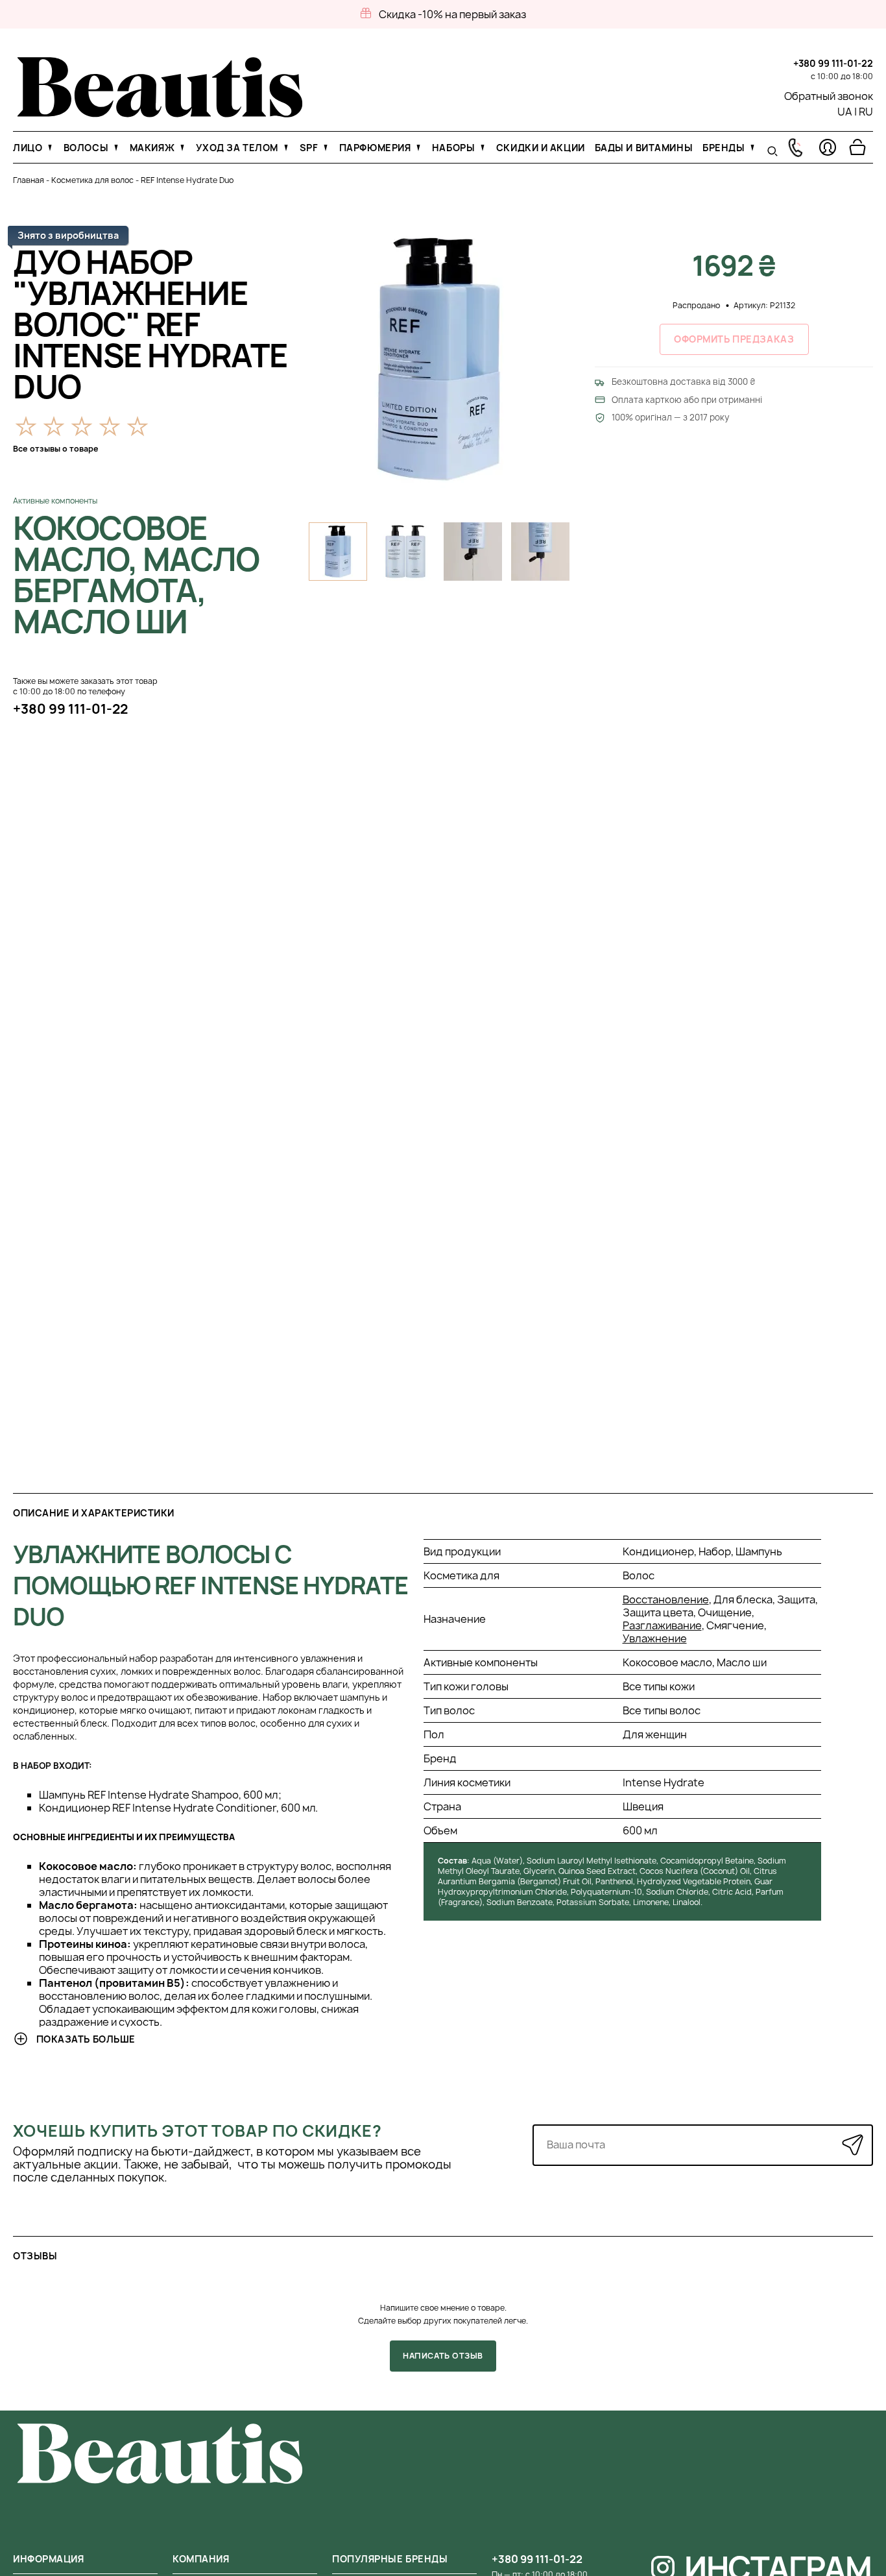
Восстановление (666, 1599)
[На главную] (160, 114)
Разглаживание (662, 1625)
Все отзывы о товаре (56, 449)
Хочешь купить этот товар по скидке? (198, 2131)
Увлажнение (655, 1638)
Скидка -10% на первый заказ (452, 14)
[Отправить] (853, 2145)
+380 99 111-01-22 (833, 63)
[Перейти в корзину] (857, 147)
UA (845, 112)
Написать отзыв (443, 2356)
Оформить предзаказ (734, 339)
